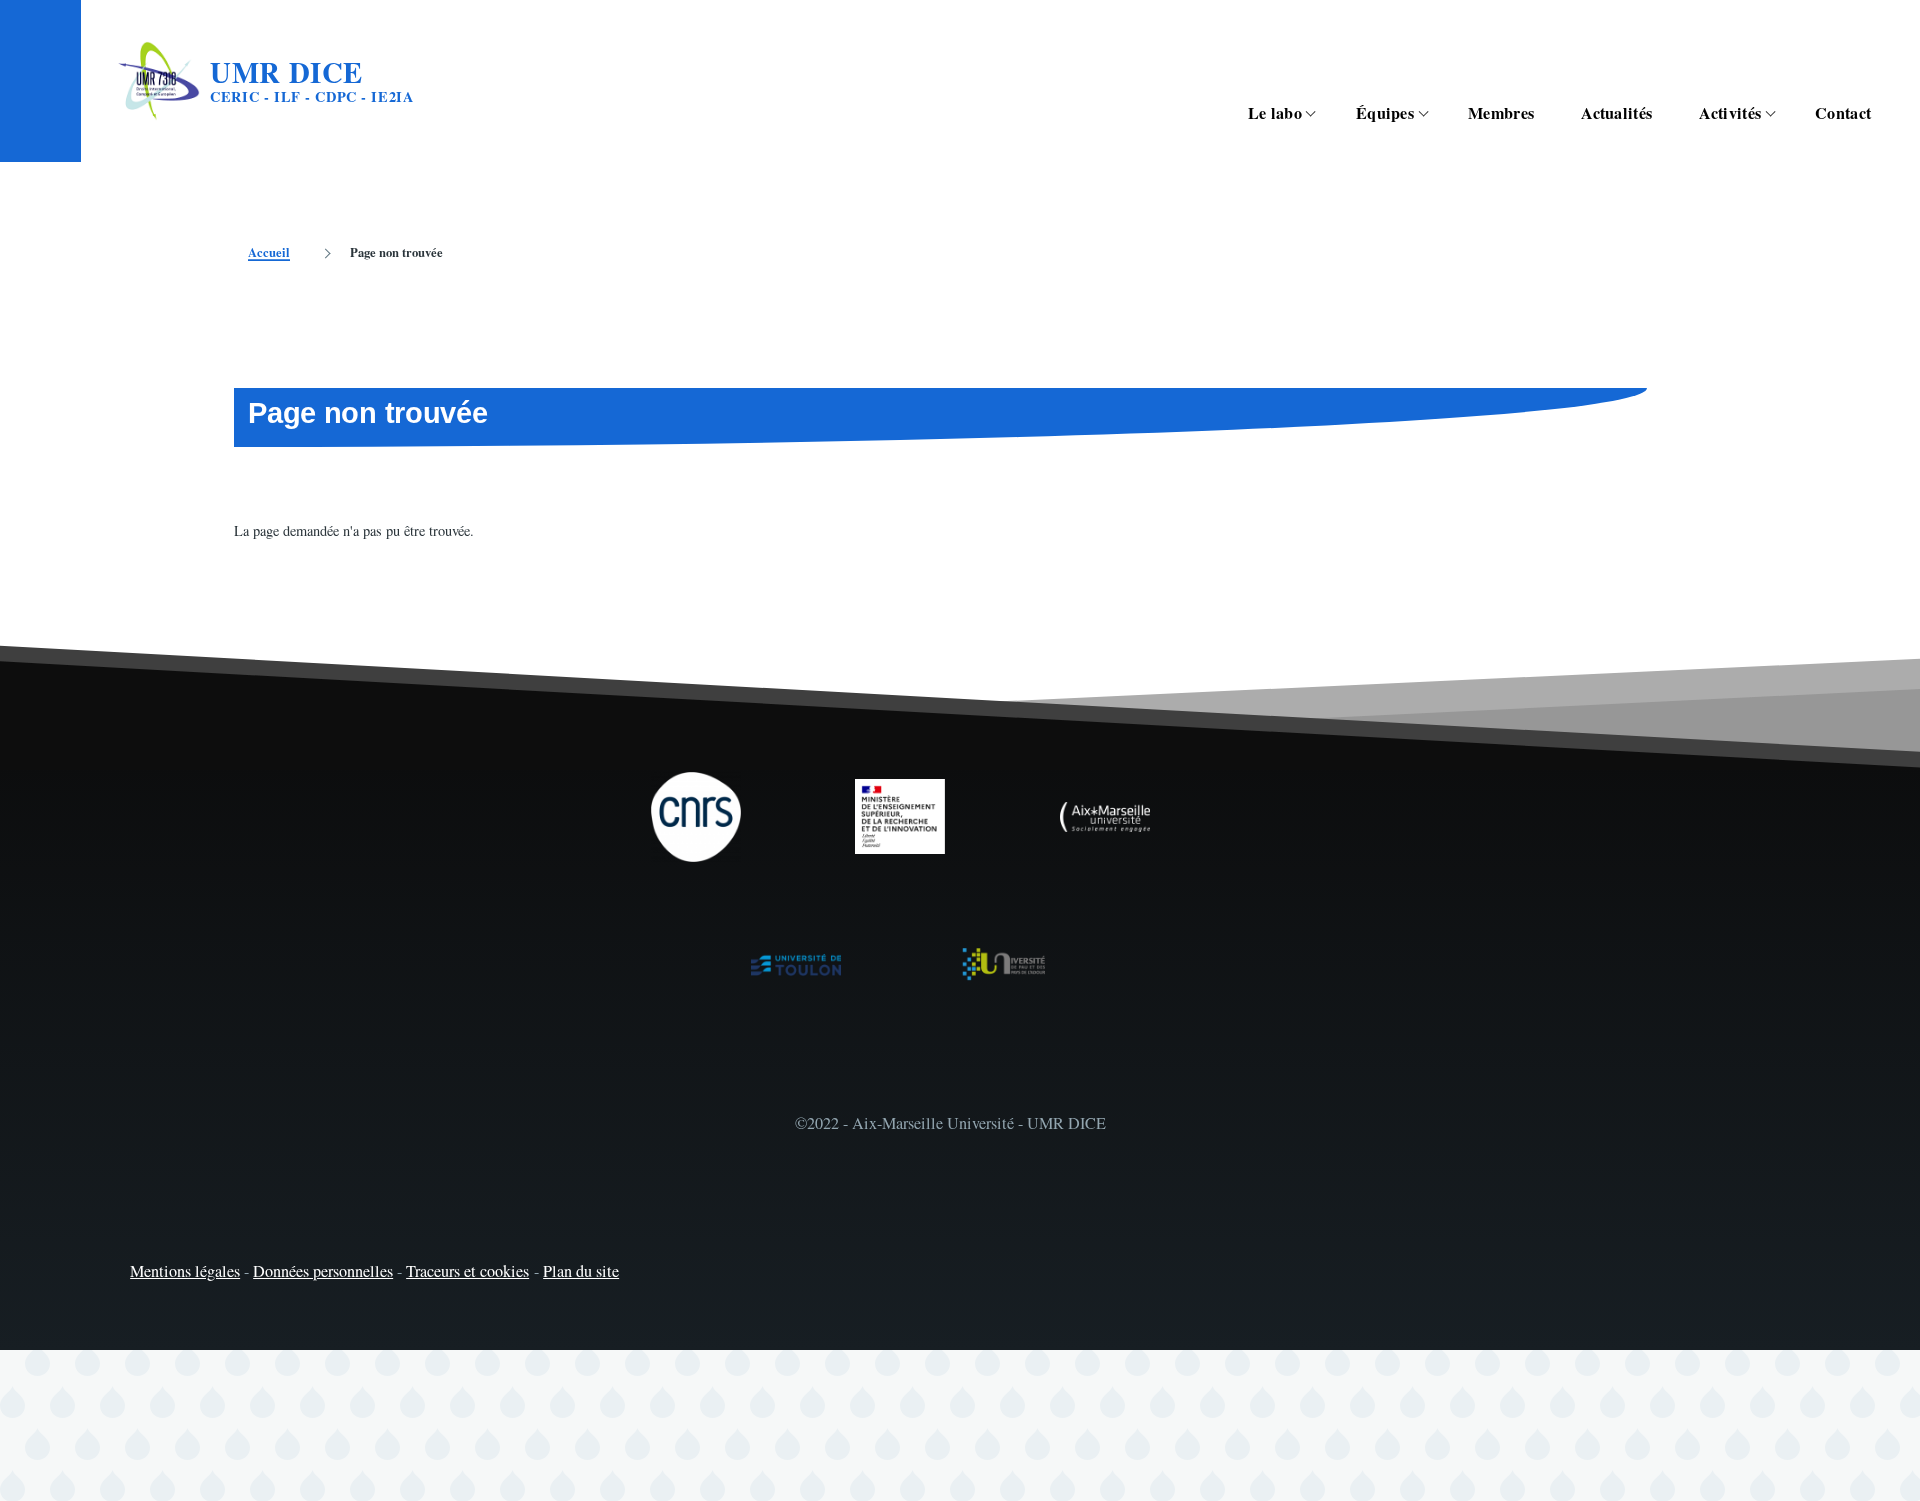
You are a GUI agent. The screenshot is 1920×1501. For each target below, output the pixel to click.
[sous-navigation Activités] (1781, 113)
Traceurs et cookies (467, 1271)
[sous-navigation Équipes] (1434, 113)
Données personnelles (323, 1271)
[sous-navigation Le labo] (1322, 113)
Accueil (269, 252)
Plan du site (581, 1271)
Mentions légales (185, 1271)
